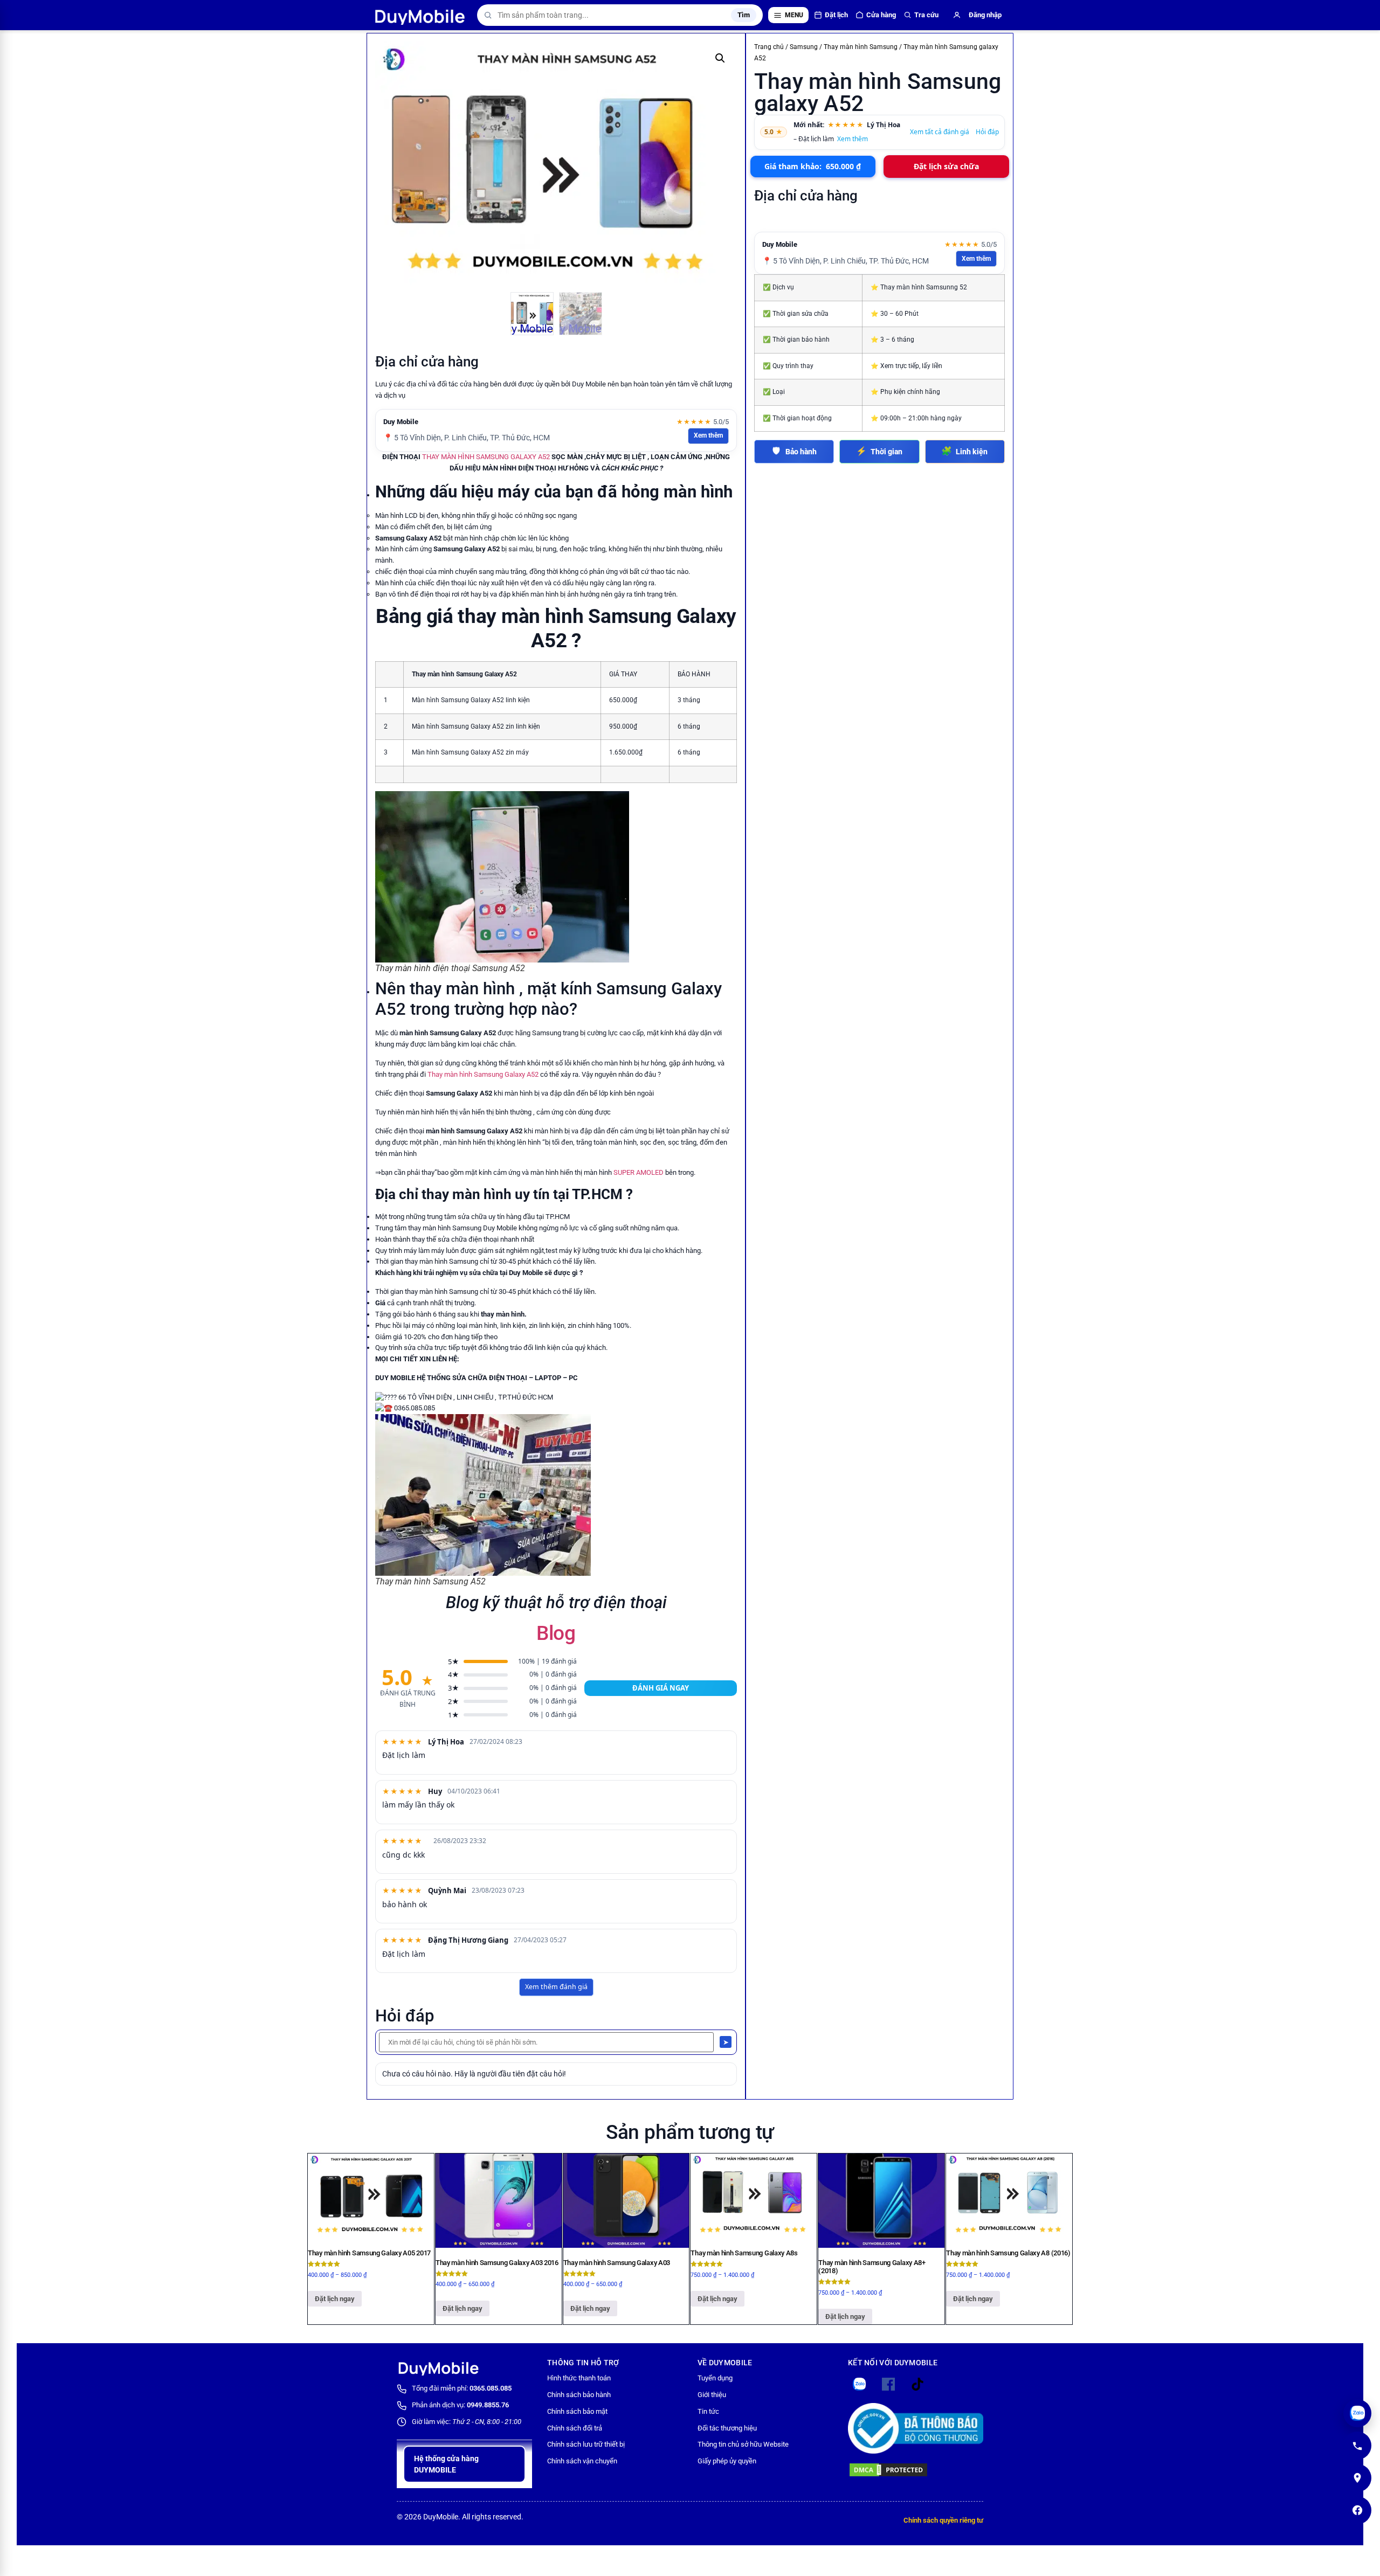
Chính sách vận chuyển (582, 2461)
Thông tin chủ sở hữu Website (743, 2444)
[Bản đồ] (1357, 2478)
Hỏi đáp (987, 132)
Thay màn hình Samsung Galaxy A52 (483, 1074)
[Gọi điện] (1357, 2446)
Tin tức (708, 2411)
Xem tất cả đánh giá (940, 132)
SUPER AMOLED (639, 1172)
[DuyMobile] (421, 15)
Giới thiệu (712, 2395)
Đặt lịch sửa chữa (946, 166)
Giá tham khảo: (813, 166)
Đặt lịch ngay (335, 2299)
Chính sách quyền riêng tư (943, 2520)
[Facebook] (1357, 2510)
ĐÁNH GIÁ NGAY (661, 1688)
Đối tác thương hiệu (727, 2428)
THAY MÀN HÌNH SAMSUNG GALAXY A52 (487, 457)
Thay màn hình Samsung (861, 47)
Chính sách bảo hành (579, 2395)
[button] (720, 58)
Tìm (744, 15)
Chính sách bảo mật (577, 2411)
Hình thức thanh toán (579, 2378)
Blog (556, 1633)
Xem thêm (708, 435)
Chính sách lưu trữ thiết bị (586, 2444)
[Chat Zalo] (1357, 2413)
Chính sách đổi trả (575, 2428)
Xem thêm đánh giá (556, 1987)
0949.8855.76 (488, 2405)
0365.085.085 (491, 2388)
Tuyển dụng (715, 2378)
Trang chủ (769, 47)
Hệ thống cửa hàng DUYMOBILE (446, 2464)
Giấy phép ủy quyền (727, 2461)
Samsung (804, 47)
